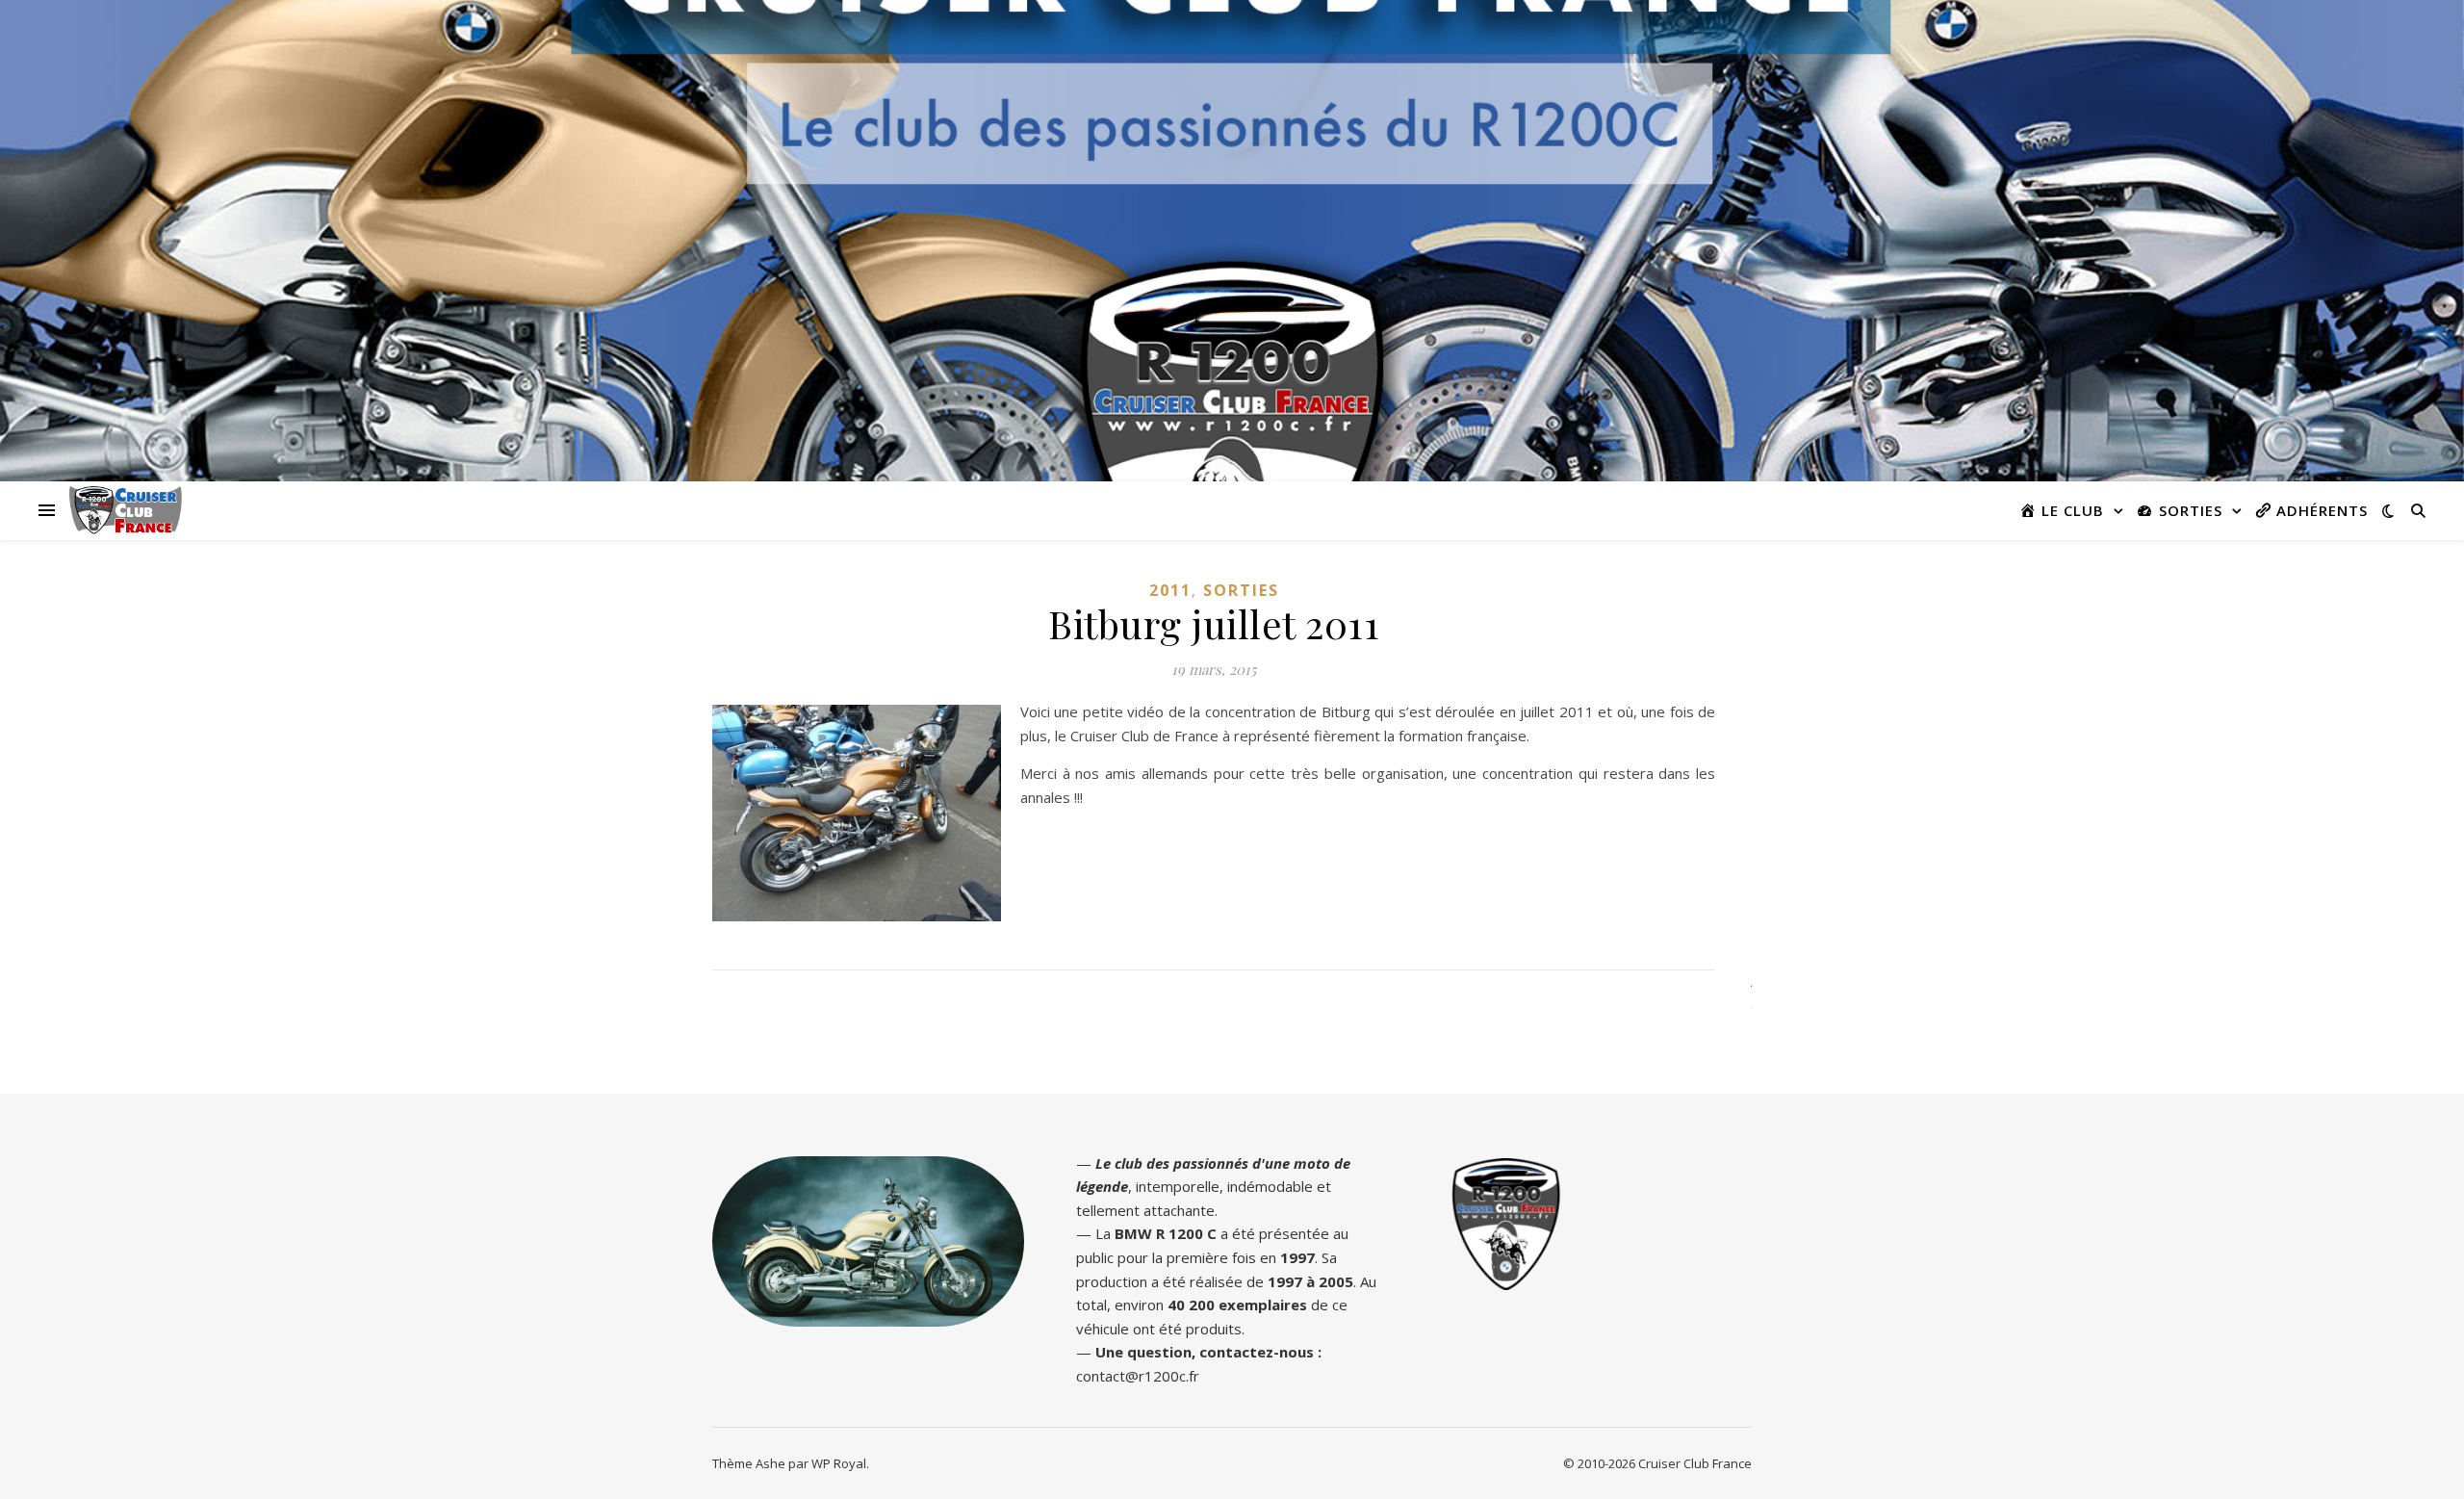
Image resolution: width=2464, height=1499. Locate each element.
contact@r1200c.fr (1138, 1376)
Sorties (1241, 590)
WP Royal (839, 1463)
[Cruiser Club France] (126, 510)
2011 (1170, 590)
